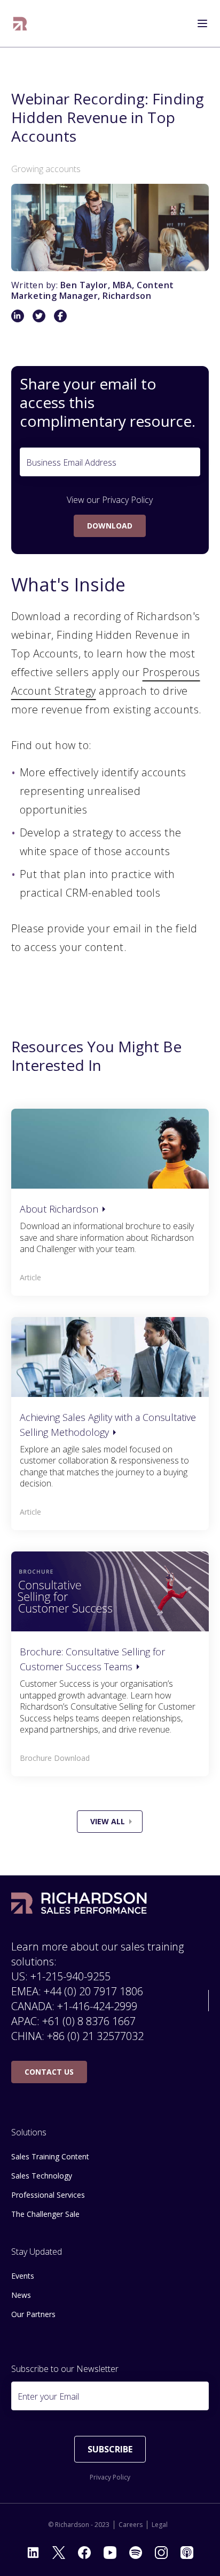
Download (110, 526)
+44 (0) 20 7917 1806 (93, 1991)
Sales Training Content (50, 2156)
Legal (160, 2525)
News (21, 2295)
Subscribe (110, 2449)
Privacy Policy (127, 500)
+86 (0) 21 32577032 (95, 2036)
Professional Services (48, 2195)
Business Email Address (71, 462)
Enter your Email (48, 2396)
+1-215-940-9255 (70, 1976)
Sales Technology (42, 2176)
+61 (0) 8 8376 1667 (89, 2021)
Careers (131, 2525)
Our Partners (33, 2314)
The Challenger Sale (45, 2214)
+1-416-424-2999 (97, 2006)
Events (23, 2276)
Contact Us (49, 2072)
